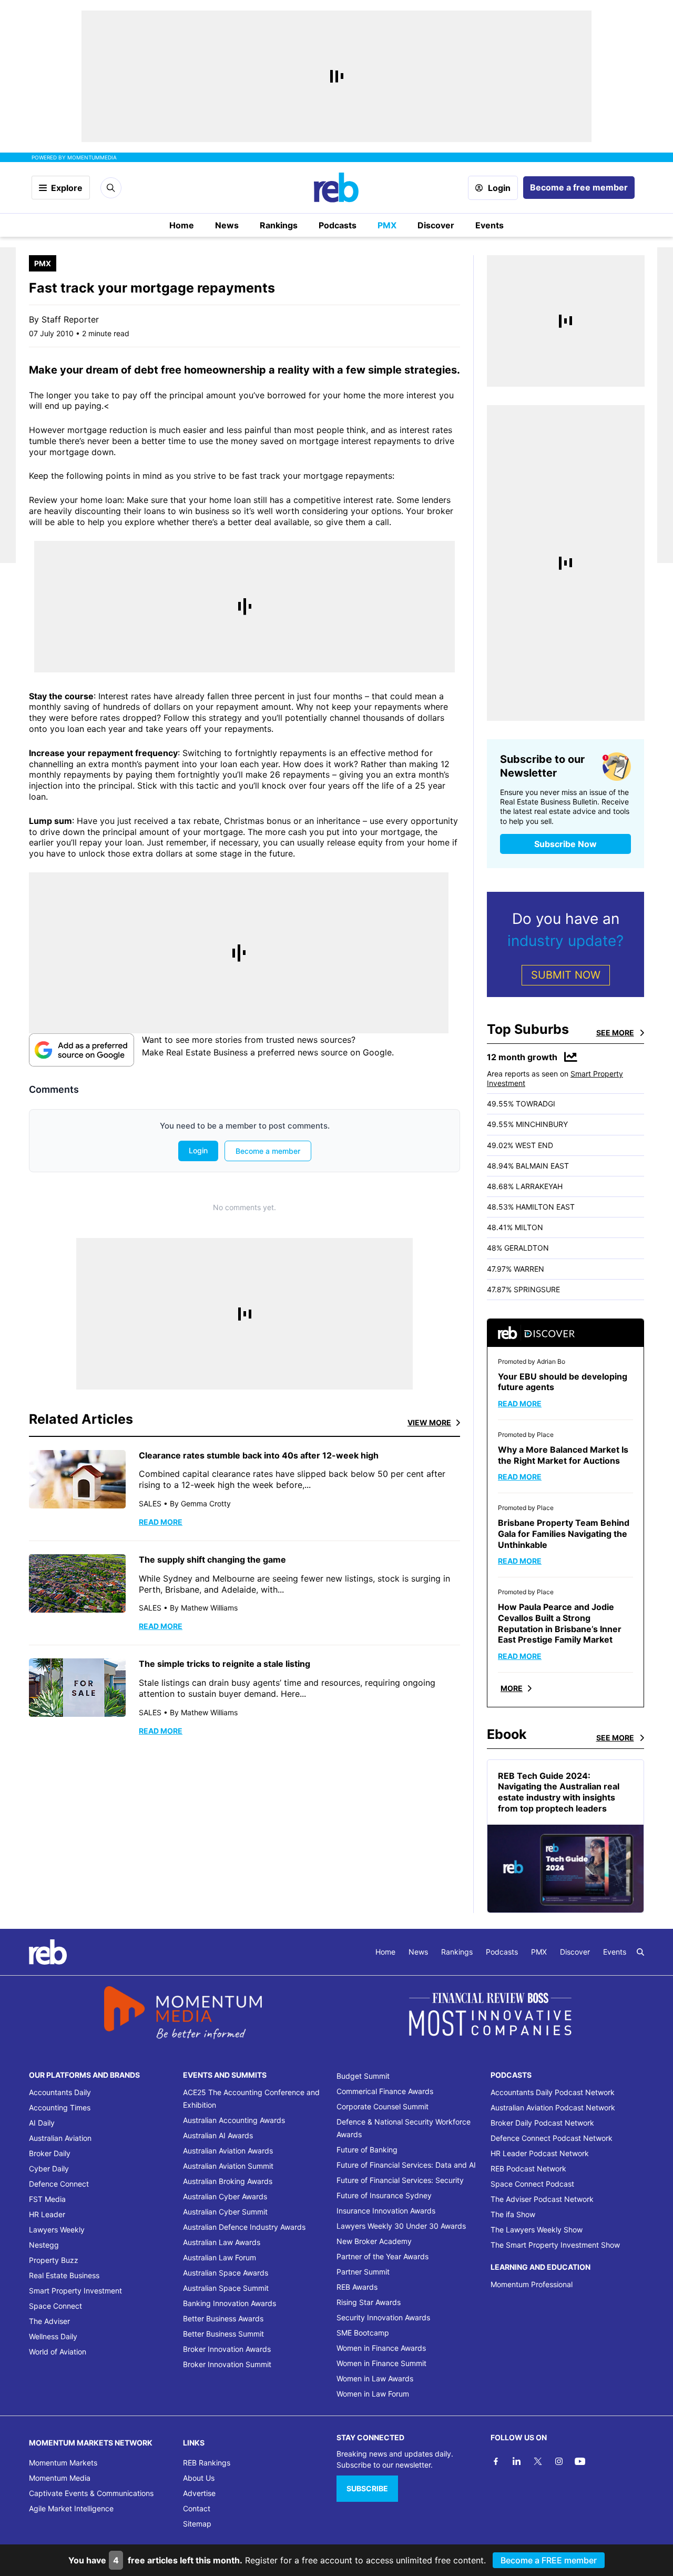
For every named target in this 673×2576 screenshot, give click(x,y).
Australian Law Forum (220, 2257)
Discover (436, 225)
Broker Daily (50, 2153)
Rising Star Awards (369, 2302)
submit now (566, 975)
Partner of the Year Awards (383, 2256)
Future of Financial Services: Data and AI (406, 2165)
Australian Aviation (60, 2138)
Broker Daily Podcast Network (542, 2123)
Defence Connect (59, 2184)
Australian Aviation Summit (228, 2166)
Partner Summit (363, 2272)
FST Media (47, 2199)
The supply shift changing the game (212, 1559)
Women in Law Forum (373, 2394)
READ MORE (161, 1522)
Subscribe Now (565, 844)
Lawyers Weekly (57, 2230)
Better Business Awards (223, 2318)
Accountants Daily (60, 2092)
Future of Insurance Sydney (384, 2195)
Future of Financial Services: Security (400, 2180)
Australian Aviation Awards (228, 2151)
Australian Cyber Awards (225, 2196)
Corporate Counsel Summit (383, 2106)
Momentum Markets (63, 2463)
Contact (197, 2508)
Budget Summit (363, 2076)
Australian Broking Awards (228, 2181)
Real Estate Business (64, 2275)
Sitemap (197, 2524)
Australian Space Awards (226, 2273)
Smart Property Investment (75, 2291)
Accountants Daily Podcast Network (553, 2092)
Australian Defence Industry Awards (244, 2227)
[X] (538, 2461)
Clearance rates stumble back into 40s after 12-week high (259, 1455)
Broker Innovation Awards (227, 2349)
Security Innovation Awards (383, 2317)
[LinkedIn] (517, 2461)
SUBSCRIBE (367, 2488)
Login (499, 188)
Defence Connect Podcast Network (552, 2138)
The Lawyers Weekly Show (537, 2230)
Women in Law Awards (375, 2378)
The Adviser (49, 2321)
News (227, 225)
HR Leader (47, 2214)
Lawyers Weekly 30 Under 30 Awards (401, 2226)
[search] (640, 1952)
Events (490, 225)
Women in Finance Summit (381, 2363)
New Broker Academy (374, 2241)
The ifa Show (513, 2214)
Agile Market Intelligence (71, 2508)
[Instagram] (559, 2461)
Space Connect (55, 2306)
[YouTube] (580, 2461)
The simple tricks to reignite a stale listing (225, 1664)
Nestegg (44, 2245)
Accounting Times (60, 2107)
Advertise (199, 2493)
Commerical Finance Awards (385, 2091)
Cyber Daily (49, 2169)
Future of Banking (367, 2150)
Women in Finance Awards (381, 2348)
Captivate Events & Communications (91, 2493)
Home (182, 225)
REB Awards (357, 2287)
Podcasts (338, 225)
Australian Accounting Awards (234, 2120)
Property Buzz (54, 2260)
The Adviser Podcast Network (542, 2199)
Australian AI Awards (218, 2135)
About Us (199, 2478)
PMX (387, 225)
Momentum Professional (532, 2284)
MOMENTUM (92, 157)
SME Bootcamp (363, 2333)
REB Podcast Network (528, 2169)
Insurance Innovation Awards (386, 2211)
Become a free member (579, 187)
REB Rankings (207, 2463)
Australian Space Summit (226, 2288)
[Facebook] (496, 2461)
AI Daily (42, 2123)
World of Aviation (58, 2352)
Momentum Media (60, 2478)
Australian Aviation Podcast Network (553, 2107)
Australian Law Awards (222, 2242)
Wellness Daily (53, 2336)
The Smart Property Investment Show (555, 2245)
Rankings (279, 225)
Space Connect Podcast (532, 2184)
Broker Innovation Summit (227, 2364)
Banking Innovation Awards (230, 2303)
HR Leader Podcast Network (540, 2153)
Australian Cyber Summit (225, 2212)
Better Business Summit (223, 2334)
